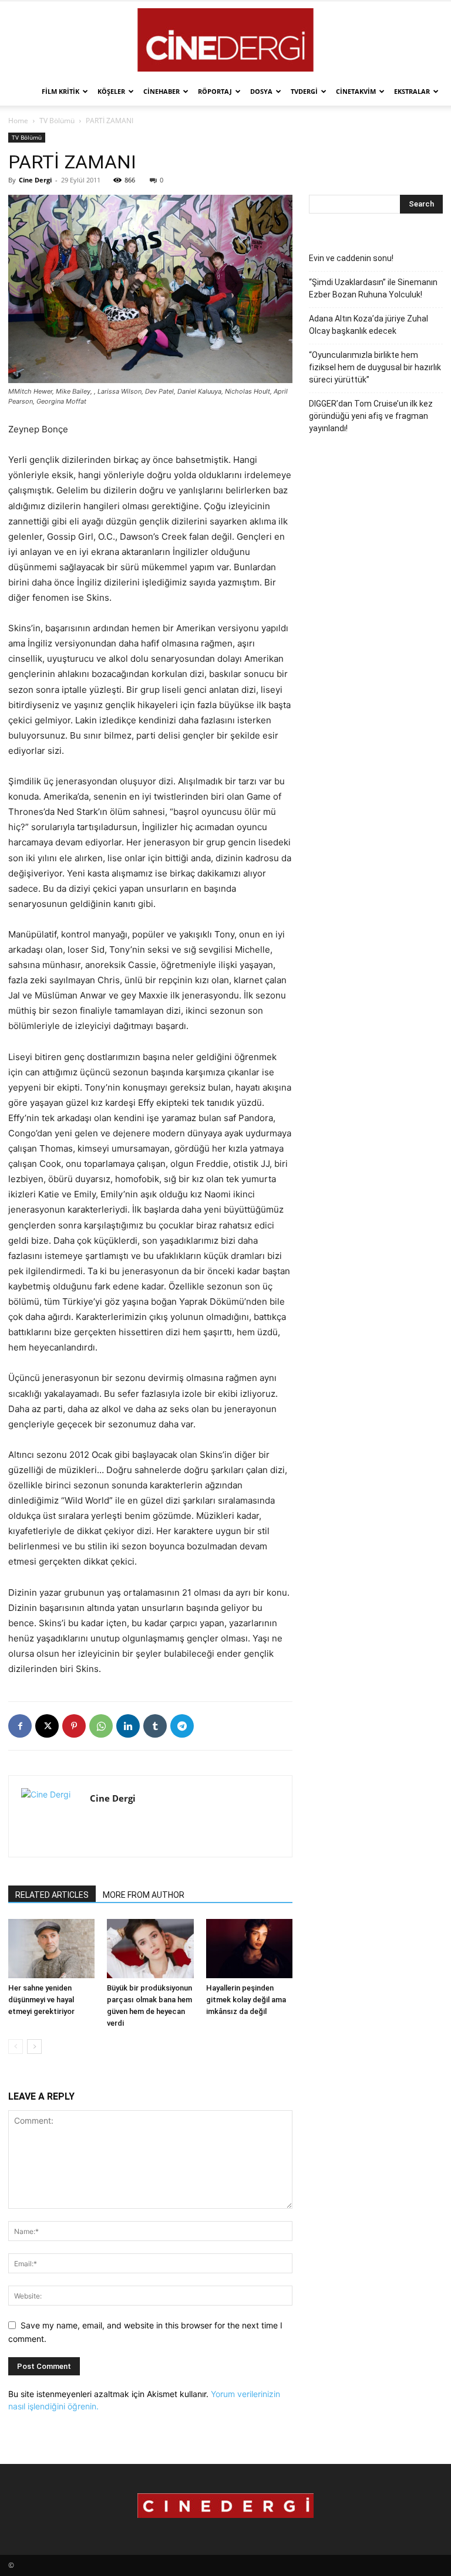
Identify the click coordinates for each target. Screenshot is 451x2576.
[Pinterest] (74, 1726)
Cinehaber (161, 91)
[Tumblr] (155, 1726)
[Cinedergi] (225, 40)
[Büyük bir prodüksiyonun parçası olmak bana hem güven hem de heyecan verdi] (150, 1949)
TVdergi (304, 91)
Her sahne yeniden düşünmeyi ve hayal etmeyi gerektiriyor (41, 2000)
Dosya (261, 91)
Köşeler (111, 91)
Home (18, 121)
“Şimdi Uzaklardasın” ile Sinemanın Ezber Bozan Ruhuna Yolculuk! (373, 288)
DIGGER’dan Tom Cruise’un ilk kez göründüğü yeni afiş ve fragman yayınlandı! (371, 416)
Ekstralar (412, 91)
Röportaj (215, 91)
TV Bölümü (57, 121)
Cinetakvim (356, 91)
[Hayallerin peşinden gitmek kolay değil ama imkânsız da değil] (249, 1949)
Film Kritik (60, 91)
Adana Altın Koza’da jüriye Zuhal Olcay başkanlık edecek (368, 325)
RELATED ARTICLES (52, 1895)
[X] (47, 1726)
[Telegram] (182, 1726)
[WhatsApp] (101, 1726)
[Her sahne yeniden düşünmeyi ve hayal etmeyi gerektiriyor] (51, 1949)
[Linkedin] (128, 1726)
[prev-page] (16, 2047)
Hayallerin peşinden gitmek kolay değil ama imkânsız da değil (246, 2000)
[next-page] (34, 2047)
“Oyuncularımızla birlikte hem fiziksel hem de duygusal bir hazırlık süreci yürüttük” (375, 367)
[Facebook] (20, 1726)
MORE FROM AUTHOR (144, 1895)
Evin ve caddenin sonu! (351, 258)
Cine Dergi (35, 180)
